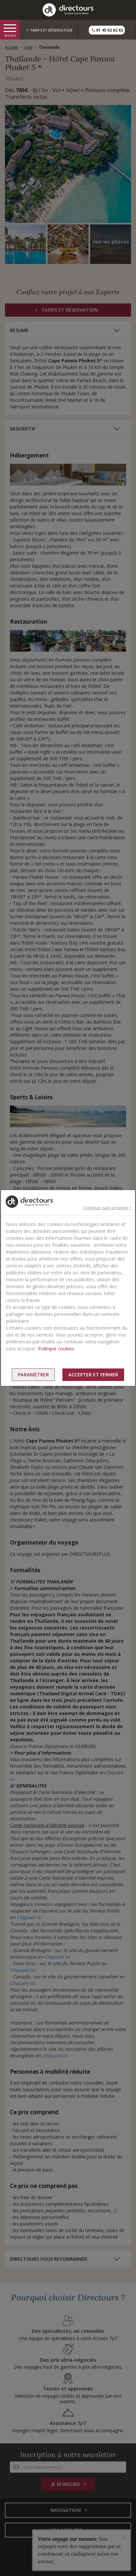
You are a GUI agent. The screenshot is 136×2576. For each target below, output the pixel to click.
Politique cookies (56, 1349)
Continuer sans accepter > (107, 1208)
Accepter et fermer (93, 1375)
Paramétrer (33, 1375)
